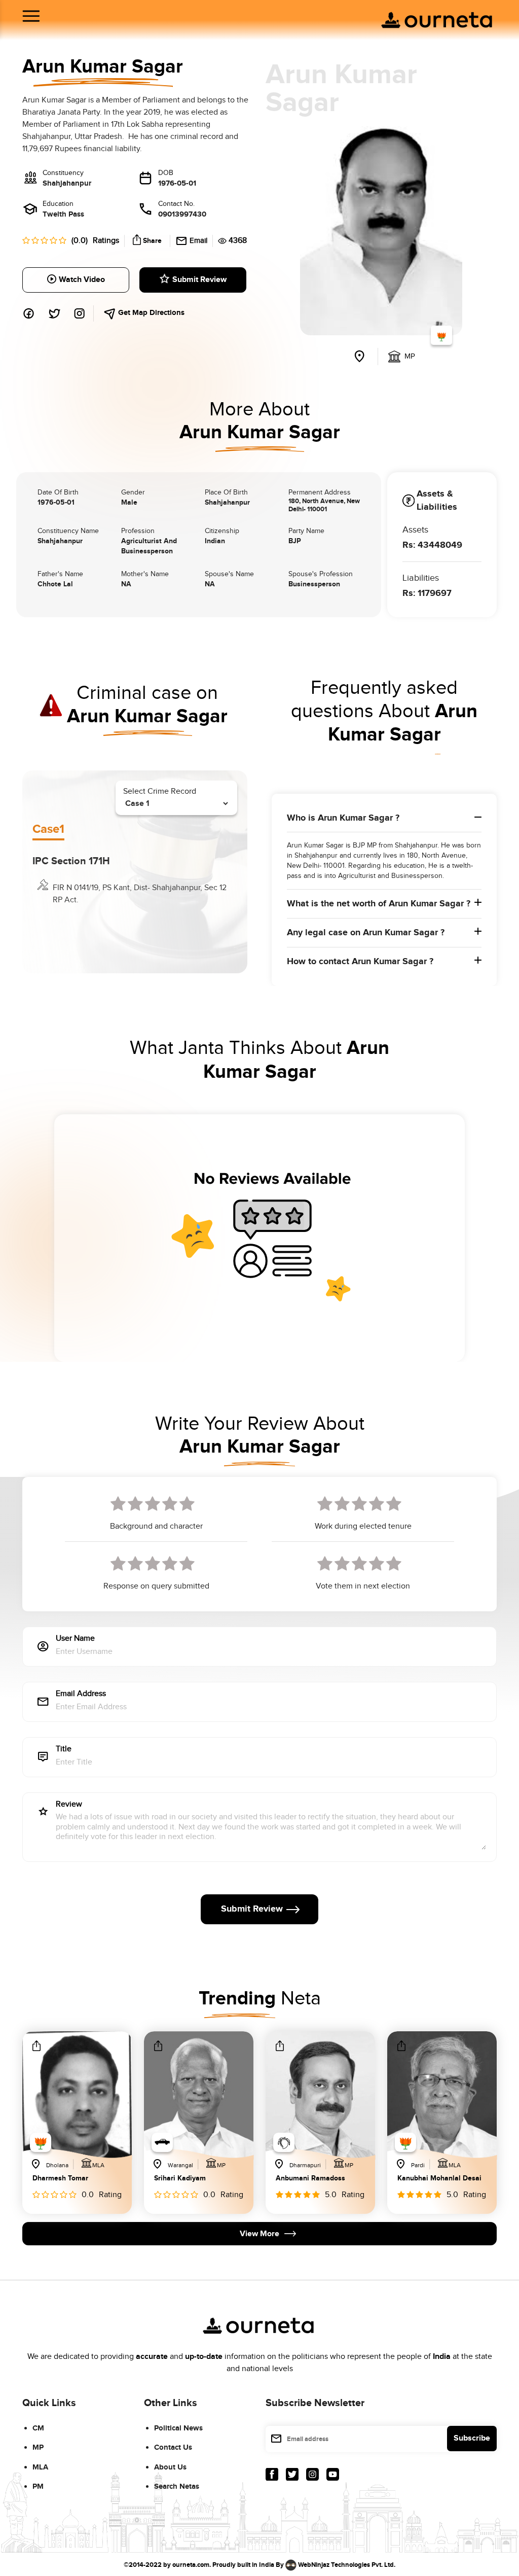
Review (69, 1805)
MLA (40, 2467)
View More (259, 2234)
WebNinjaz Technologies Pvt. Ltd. (347, 2565)
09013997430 (182, 214)
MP (38, 2447)
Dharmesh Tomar (60, 2179)
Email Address (81, 1694)
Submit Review (199, 280)
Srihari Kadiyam (180, 2179)
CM (38, 2428)
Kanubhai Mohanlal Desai (439, 2179)
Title (64, 1750)
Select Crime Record (160, 791)
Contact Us (173, 2447)
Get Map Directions (150, 313)
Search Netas (177, 2486)
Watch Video (82, 280)
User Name (75, 1639)
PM (38, 2486)
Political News (178, 2428)
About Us (170, 2467)
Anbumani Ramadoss (310, 2179)
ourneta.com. (192, 2565)
